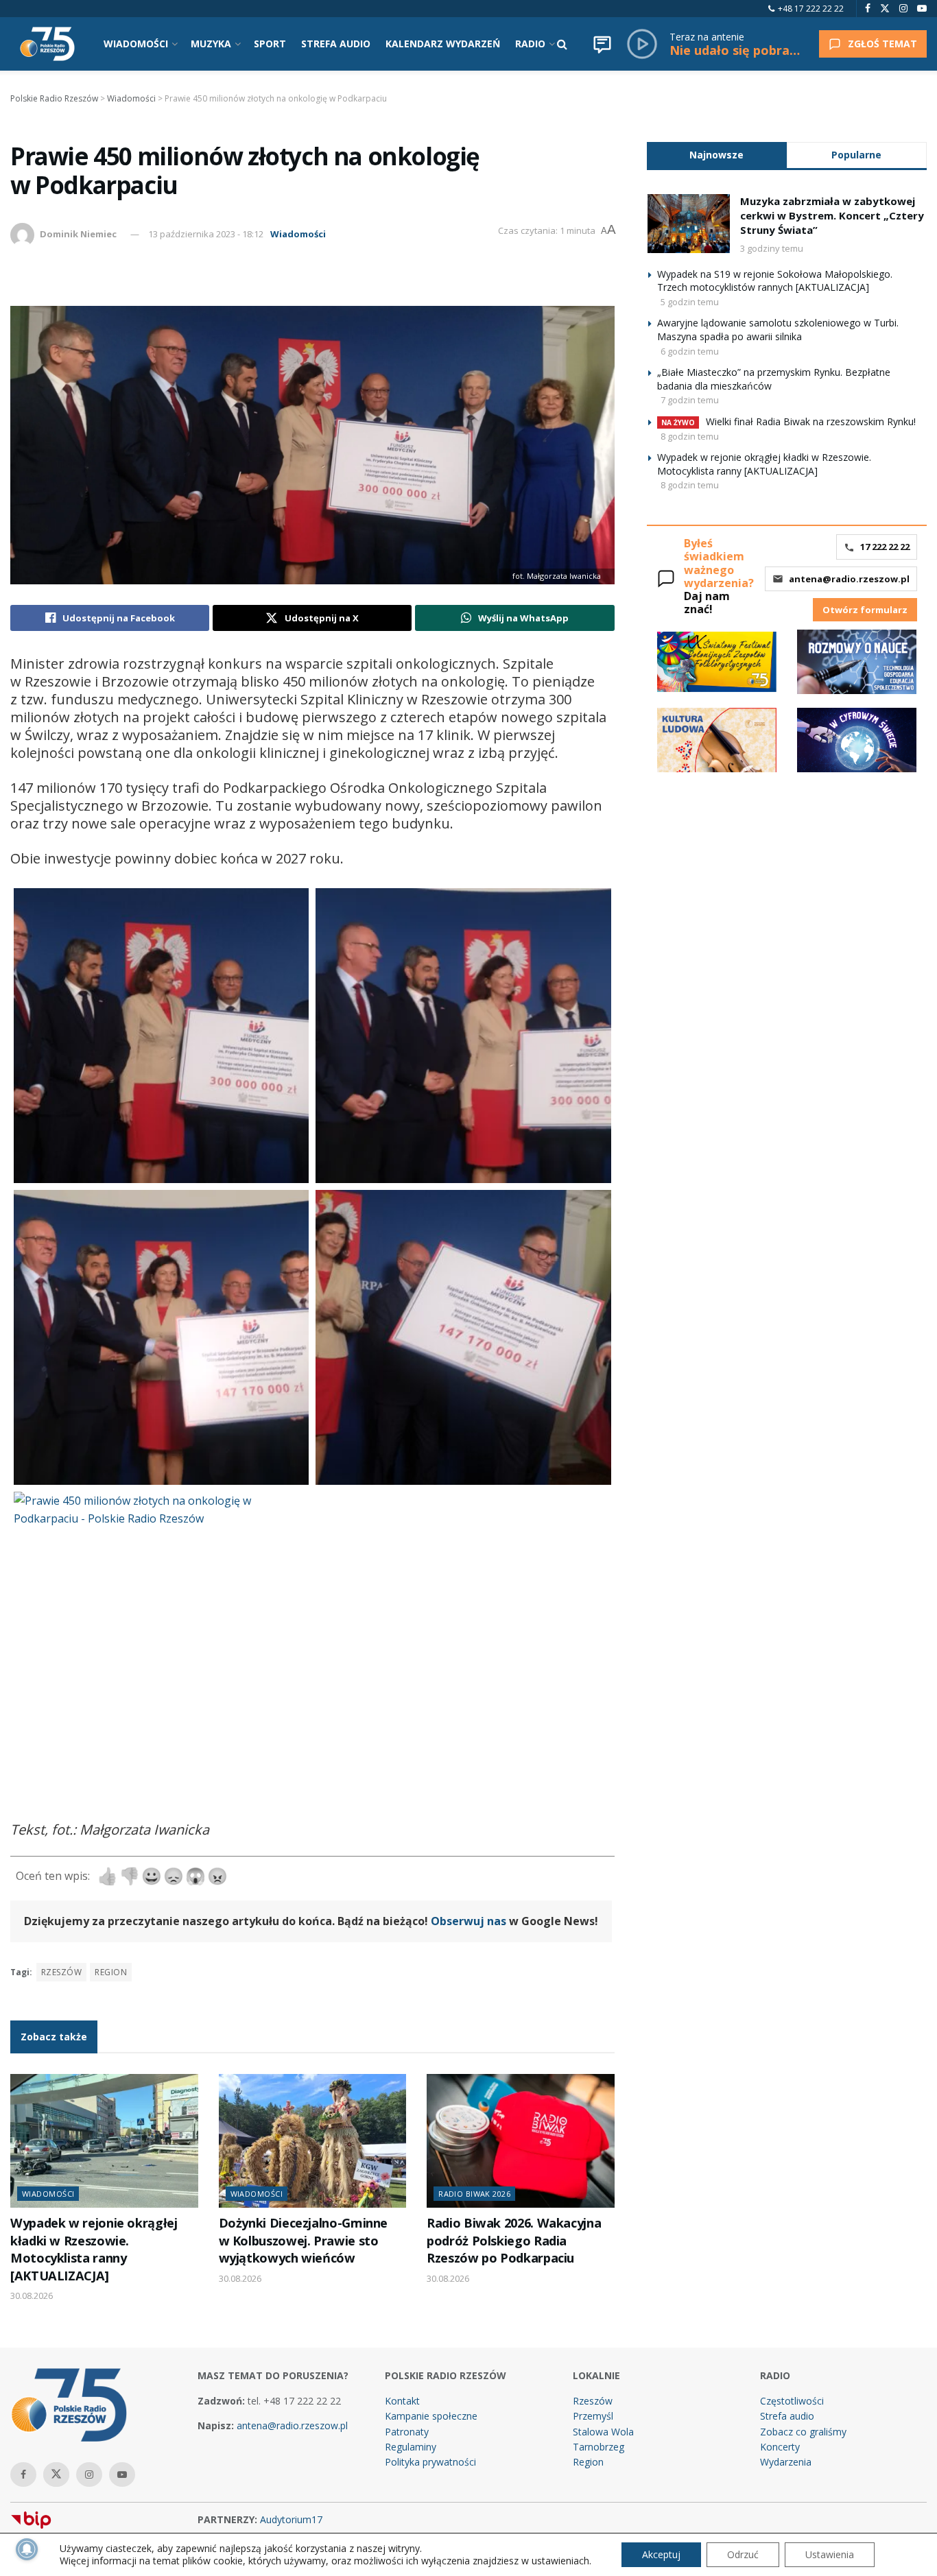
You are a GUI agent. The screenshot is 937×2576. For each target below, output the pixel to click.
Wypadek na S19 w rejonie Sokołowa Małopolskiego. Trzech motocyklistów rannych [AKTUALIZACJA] (775, 281)
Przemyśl (593, 2416)
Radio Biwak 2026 (474, 2194)
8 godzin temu (690, 436)
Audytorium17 (291, 2519)
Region (588, 2462)
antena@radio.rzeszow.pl (849, 579)
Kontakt (402, 2401)
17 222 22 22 (885, 547)
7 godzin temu (690, 400)
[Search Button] (562, 44)
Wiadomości (298, 234)
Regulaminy (411, 2447)
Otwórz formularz (865, 610)
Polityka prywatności (430, 2462)
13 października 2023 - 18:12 (206, 234)
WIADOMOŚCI (136, 44)
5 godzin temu (690, 302)
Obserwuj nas (468, 1921)
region (111, 1972)
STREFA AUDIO (336, 44)
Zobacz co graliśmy (803, 2432)
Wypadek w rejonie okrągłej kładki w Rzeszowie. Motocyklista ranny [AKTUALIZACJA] (94, 2249)
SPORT (270, 44)
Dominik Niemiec (78, 234)
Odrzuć (743, 2554)
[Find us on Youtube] (922, 9)
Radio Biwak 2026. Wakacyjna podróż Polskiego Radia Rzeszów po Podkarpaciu (514, 2240)
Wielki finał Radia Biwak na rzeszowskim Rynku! (811, 421)
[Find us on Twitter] (885, 9)
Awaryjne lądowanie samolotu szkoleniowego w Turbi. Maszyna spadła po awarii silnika (778, 330)
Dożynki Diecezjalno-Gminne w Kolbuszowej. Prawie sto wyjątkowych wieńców (304, 2240)
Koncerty (780, 2447)
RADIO (530, 44)
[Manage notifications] (27, 2549)
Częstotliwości (792, 2401)
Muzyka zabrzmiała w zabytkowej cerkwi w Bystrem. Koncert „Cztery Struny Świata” (832, 215)
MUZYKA (211, 44)
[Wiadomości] (602, 44)
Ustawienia (830, 2554)
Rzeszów (61, 1972)
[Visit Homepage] (47, 44)
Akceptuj (661, 2554)
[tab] (717, 155)
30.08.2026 (32, 2295)
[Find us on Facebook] (868, 9)
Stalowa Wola (603, 2432)
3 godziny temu (772, 248)
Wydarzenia (786, 2462)
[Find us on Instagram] (903, 9)
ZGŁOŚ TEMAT (882, 44)
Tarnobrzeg (598, 2447)
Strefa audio (787, 2416)
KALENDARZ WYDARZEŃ (443, 44)
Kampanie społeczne (431, 2416)
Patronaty (407, 2432)
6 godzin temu (690, 351)
